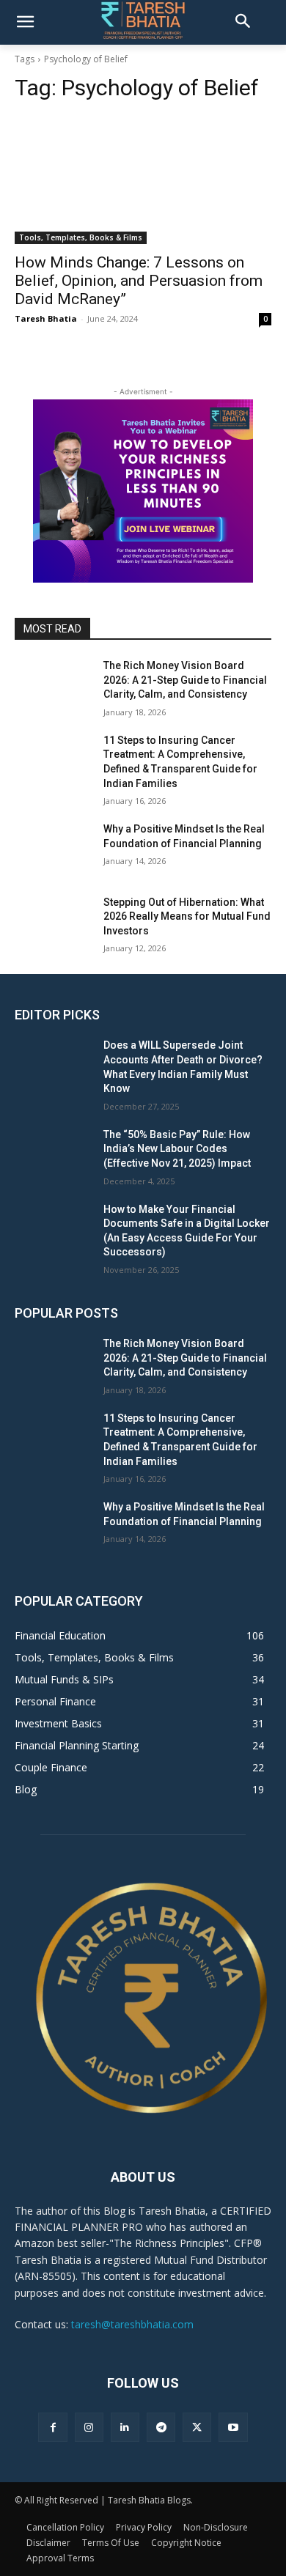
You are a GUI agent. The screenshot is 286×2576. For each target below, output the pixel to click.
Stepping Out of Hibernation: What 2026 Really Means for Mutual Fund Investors (187, 916)
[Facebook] (52, 2427)
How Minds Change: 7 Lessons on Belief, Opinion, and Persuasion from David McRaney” (139, 281)
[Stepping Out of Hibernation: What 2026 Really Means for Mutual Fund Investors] (53, 923)
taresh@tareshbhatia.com (132, 2324)
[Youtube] (233, 2427)
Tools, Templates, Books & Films (81, 237)
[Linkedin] (125, 2427)
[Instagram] (89, 2427)
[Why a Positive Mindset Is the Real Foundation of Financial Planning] (53, 849)
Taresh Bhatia (46, 318)
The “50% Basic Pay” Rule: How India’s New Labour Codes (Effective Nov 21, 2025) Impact (177, 1149)
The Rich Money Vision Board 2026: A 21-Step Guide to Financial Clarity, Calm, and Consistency (185, 680)
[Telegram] (161, 2427)
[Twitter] (197, 2427)
